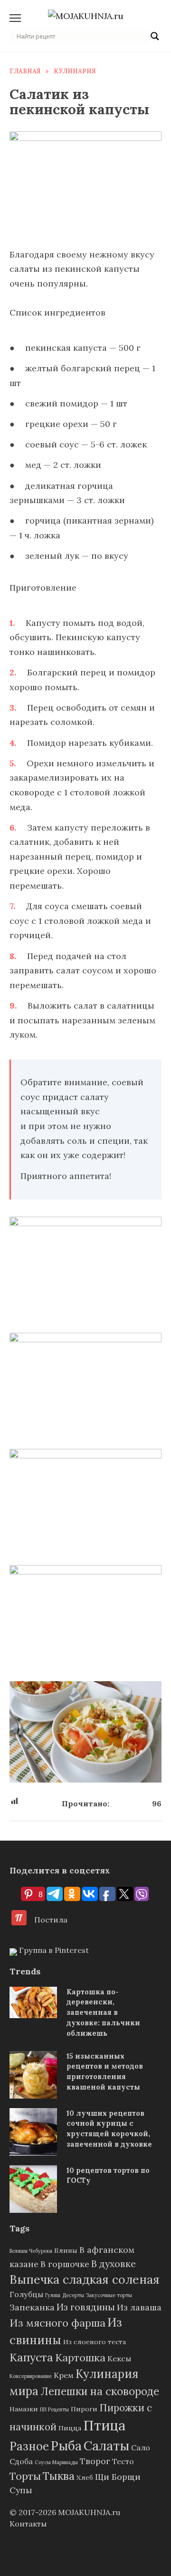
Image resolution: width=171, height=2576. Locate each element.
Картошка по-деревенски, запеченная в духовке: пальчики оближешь (103, 2012)
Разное (29, 2446)
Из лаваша (139, 2307)
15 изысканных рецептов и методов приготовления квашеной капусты (105, 2072)
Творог (95, 2461)
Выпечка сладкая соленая (85, 2279)
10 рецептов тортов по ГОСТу (108, 2175)
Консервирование (31, 2376)
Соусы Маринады (56, 2462)
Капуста (31, 2357)
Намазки (24, 2409)
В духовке (114, 2264)
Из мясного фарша (57, 2323)
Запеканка (32, 2307)
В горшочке (65, 2264)
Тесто (123, 2461)
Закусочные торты (109, 2295)
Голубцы (26, 2294)
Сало (141, 2447)
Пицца (70, 2428)
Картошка (80, 2358)
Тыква (59, 2476)
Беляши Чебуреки (31, 2251)
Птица (104, 2425)
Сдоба (21, 2461)
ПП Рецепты (54, 2409)
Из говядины (86, 2307)
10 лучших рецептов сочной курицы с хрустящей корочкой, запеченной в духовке (109, 2129)
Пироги (84, 2409)
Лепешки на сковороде (100, 2391)
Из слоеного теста (95, 2342)
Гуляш (53, 2295)
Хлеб (85, 2477)
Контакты (28, 2524)
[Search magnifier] (155, 36)
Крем (64, 2375)
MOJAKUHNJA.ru (89, 2512)
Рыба (66, 2446)
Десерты (73, 2295)
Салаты (106, 2446)
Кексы (119, 2358)
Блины (66, 2250)
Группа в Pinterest (53, 1950)
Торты (25, 2476)
